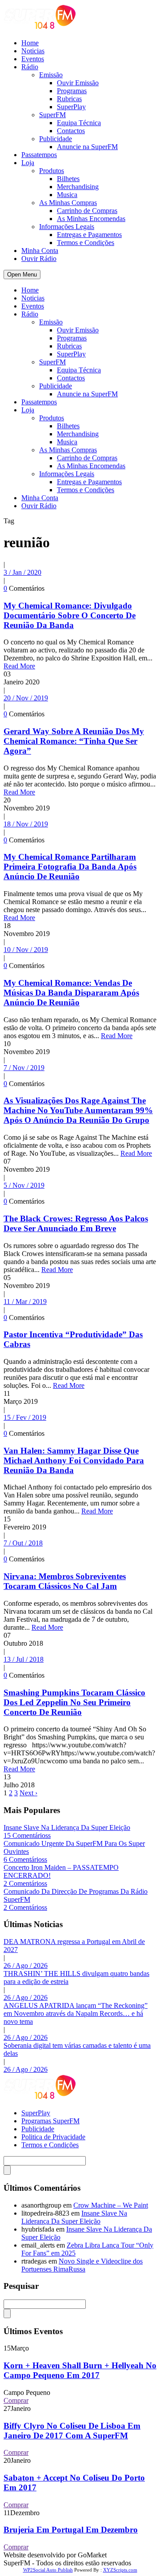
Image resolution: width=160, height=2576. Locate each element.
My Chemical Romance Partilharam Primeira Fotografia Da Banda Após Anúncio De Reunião (70, 867)
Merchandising (78, 187)
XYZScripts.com (120, 2570)
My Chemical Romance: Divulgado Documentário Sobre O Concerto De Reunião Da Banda (70, 615)
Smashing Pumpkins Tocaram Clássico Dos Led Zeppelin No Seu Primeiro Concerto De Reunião (74, 1702)
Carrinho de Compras (87, 211)
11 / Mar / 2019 (25, 1302)
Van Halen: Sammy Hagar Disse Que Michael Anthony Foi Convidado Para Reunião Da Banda (74, 1460)
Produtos (52, 171)
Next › (28, 1793)
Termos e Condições (86, 243)
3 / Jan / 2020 (22, 572)
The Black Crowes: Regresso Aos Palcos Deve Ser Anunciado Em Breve (76, 1223)
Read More (19, 666)
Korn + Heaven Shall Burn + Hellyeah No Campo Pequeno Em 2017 (80, 2370)
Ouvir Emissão (78, 83)
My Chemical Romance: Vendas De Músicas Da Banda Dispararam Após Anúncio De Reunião (71, 993)
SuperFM (52, 115)
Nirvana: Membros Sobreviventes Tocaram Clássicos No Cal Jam (65, 1581)
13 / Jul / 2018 (24, 1659)
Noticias (33, 51)
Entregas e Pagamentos (89, 235)
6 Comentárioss (25, 1859)
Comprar (16, 2400)
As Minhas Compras (68, 203)
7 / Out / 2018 (23, 1543)
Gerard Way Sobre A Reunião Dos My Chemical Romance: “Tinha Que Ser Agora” (74, 741)
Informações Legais (67, 227)
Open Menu (22, 275)
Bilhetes (68, 179)
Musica (67, 195)
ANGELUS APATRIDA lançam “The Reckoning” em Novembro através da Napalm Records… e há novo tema (76, 2013)
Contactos (71, 131)
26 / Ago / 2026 (26, 1966)
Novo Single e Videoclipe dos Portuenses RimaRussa (82, 2265)
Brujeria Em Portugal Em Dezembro (71, 2530)
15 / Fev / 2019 (25, 1417)
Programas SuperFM (50, 2121)
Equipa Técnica (79, 123)
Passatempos (39, 155)
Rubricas (69, 99)
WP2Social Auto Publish (48, 2570)
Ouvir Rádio (39, 259)
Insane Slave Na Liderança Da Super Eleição (67, 1827)
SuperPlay (71, 107)
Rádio (30, 67)
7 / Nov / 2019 (24, 1068)
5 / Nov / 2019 (24, 1185)
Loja (28, 163)
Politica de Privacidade (53, 2137)
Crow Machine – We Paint (111, 2205)
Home (30, 43)
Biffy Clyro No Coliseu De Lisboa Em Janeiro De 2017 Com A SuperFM (72, 2431)
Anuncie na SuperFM (87, 147)
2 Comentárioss (25, 1883)
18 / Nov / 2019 (26, 824)
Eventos (33, 59)
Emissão (51, 75)
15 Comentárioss (27, 1835)
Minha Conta (40, 251)
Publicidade (56, 139)
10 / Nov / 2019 (26, 950)
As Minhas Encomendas (91, 219)
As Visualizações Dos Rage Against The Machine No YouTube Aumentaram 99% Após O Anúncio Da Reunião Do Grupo (78, 1110)
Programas (72, 91)
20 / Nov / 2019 (26, 698)
